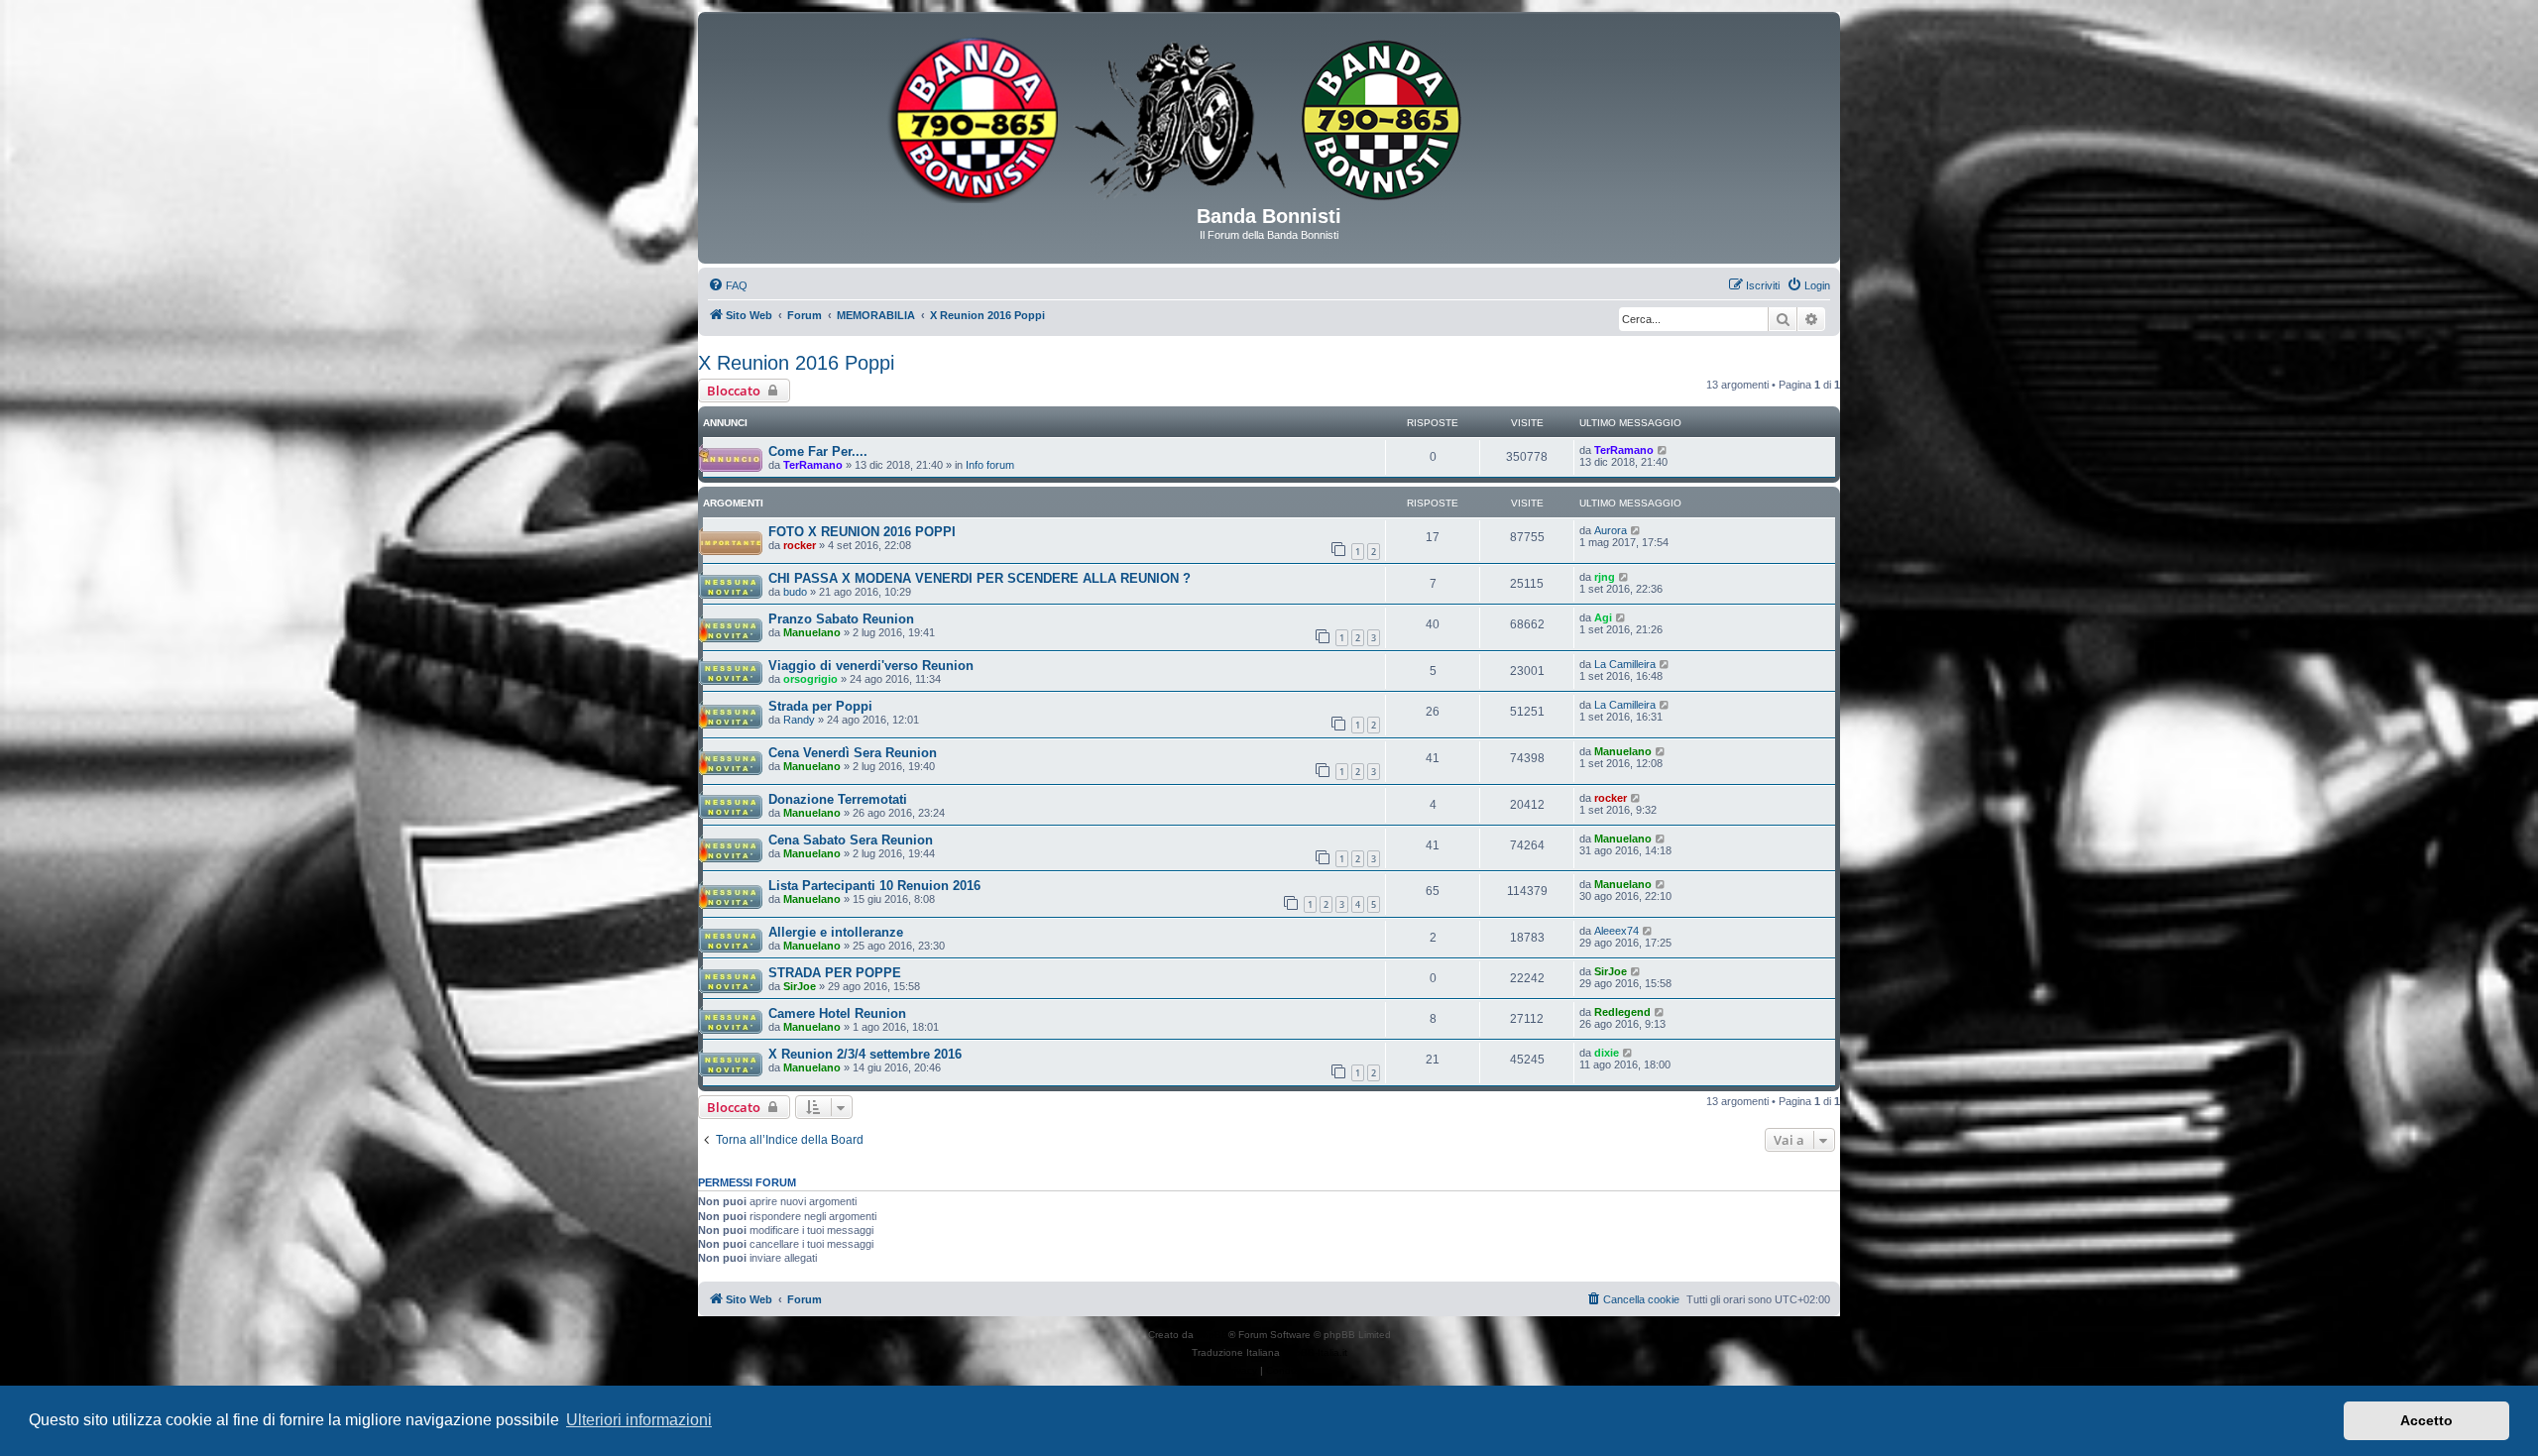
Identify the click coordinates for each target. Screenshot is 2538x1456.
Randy (799, 720)
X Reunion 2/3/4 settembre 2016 (865, 1054)
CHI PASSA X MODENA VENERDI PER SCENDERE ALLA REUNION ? (980, 578)
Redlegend (1622, 1012)
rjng (1605, 577)
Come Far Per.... (818, 451)
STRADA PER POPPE (835, 973)
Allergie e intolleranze (836, 932)
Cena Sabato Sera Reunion (851, 840)
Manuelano (812, 632)
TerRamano (813, 465)
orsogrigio (810, 679)
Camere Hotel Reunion (837, 1013)
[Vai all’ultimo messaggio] (1663, 450)
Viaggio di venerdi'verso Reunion (871, 666)
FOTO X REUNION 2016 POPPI (862, 532)
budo (795, 592)
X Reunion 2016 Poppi (796, 363)
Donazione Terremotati (838, 799)
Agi (1603, 617)
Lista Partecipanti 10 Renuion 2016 (874, 886)
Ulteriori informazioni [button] (639, 1420)
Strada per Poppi (820, 706)
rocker (800, 545)
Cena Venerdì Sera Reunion (853, 753)
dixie (1607, 1053)
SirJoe (800, 986)
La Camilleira (1625, 664)
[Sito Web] (1269, 116)
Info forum (990, 465)
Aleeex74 (1616, 931)
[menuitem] (728, 285)
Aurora (1611, 530)
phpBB (1212, 1335)
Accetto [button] (2426, 1420)
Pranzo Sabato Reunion (841, 619)
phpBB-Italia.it (1315, 1352)
